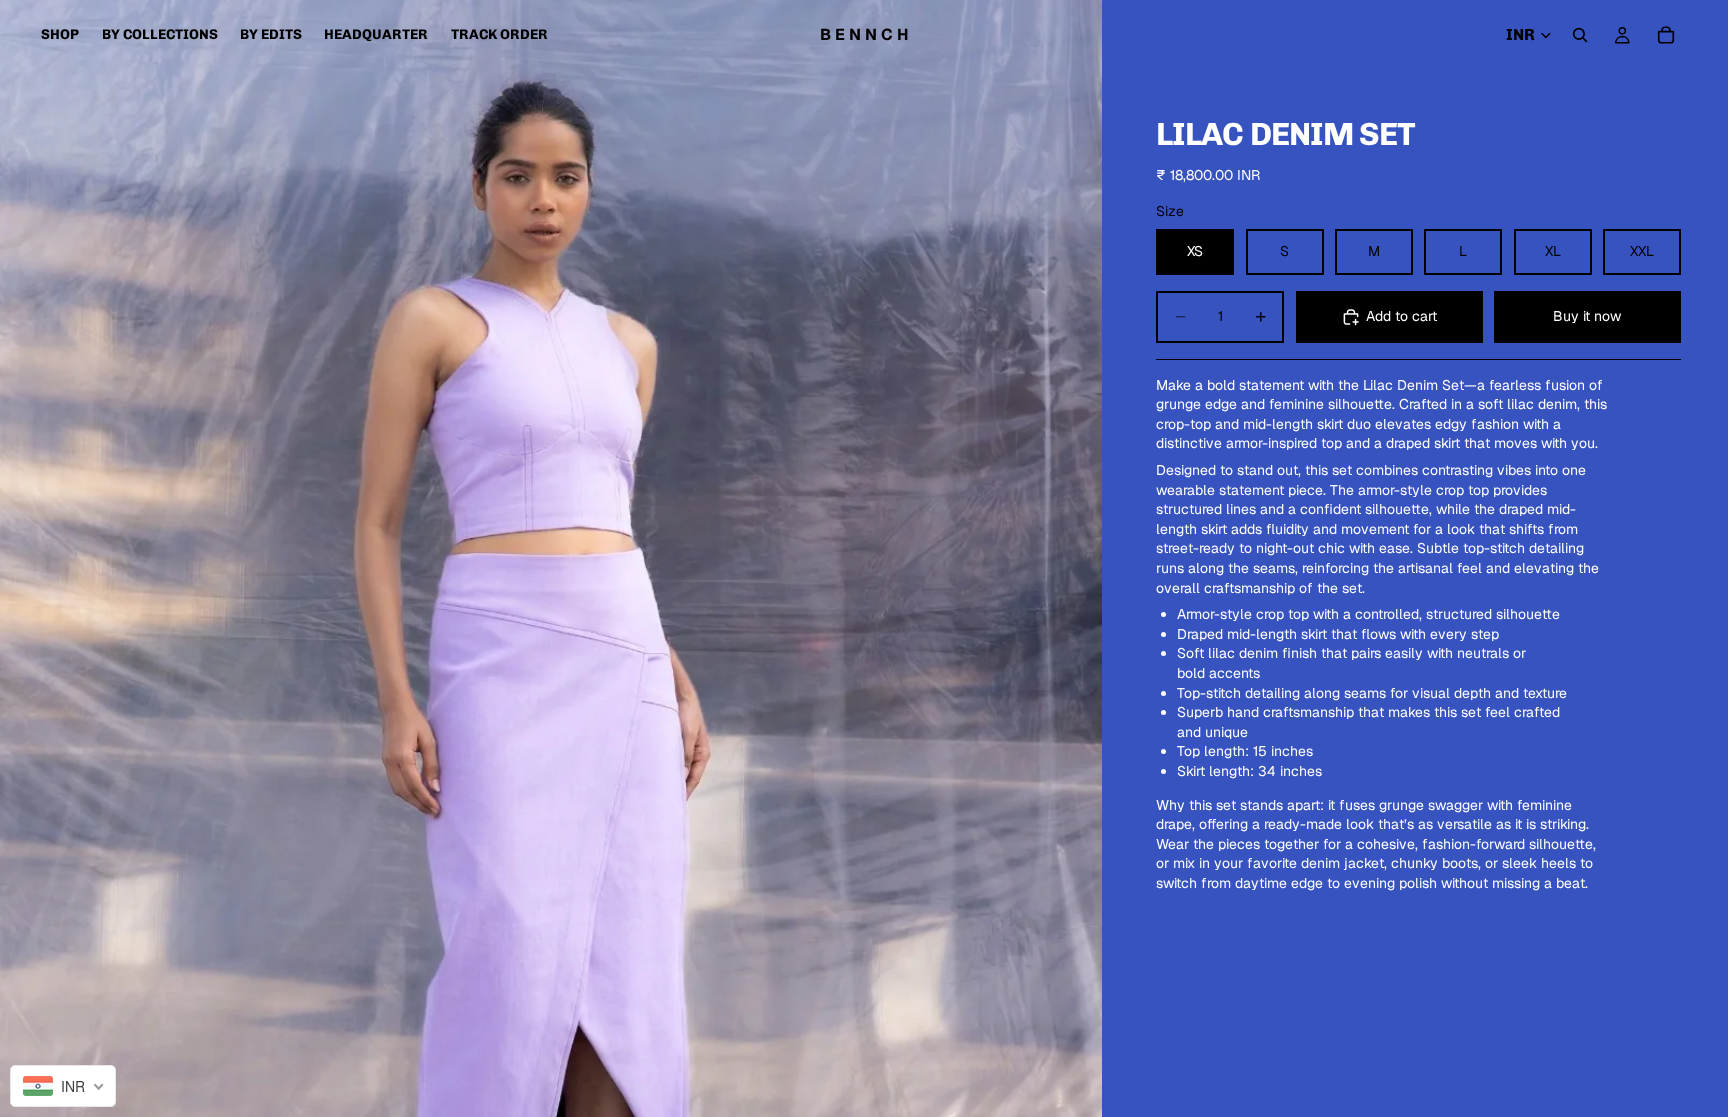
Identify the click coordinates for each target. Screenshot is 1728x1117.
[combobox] (63, 1086)
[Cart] (1666, 35)
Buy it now (1587, 316)
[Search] (1580, 35)
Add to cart (1401, 316)
